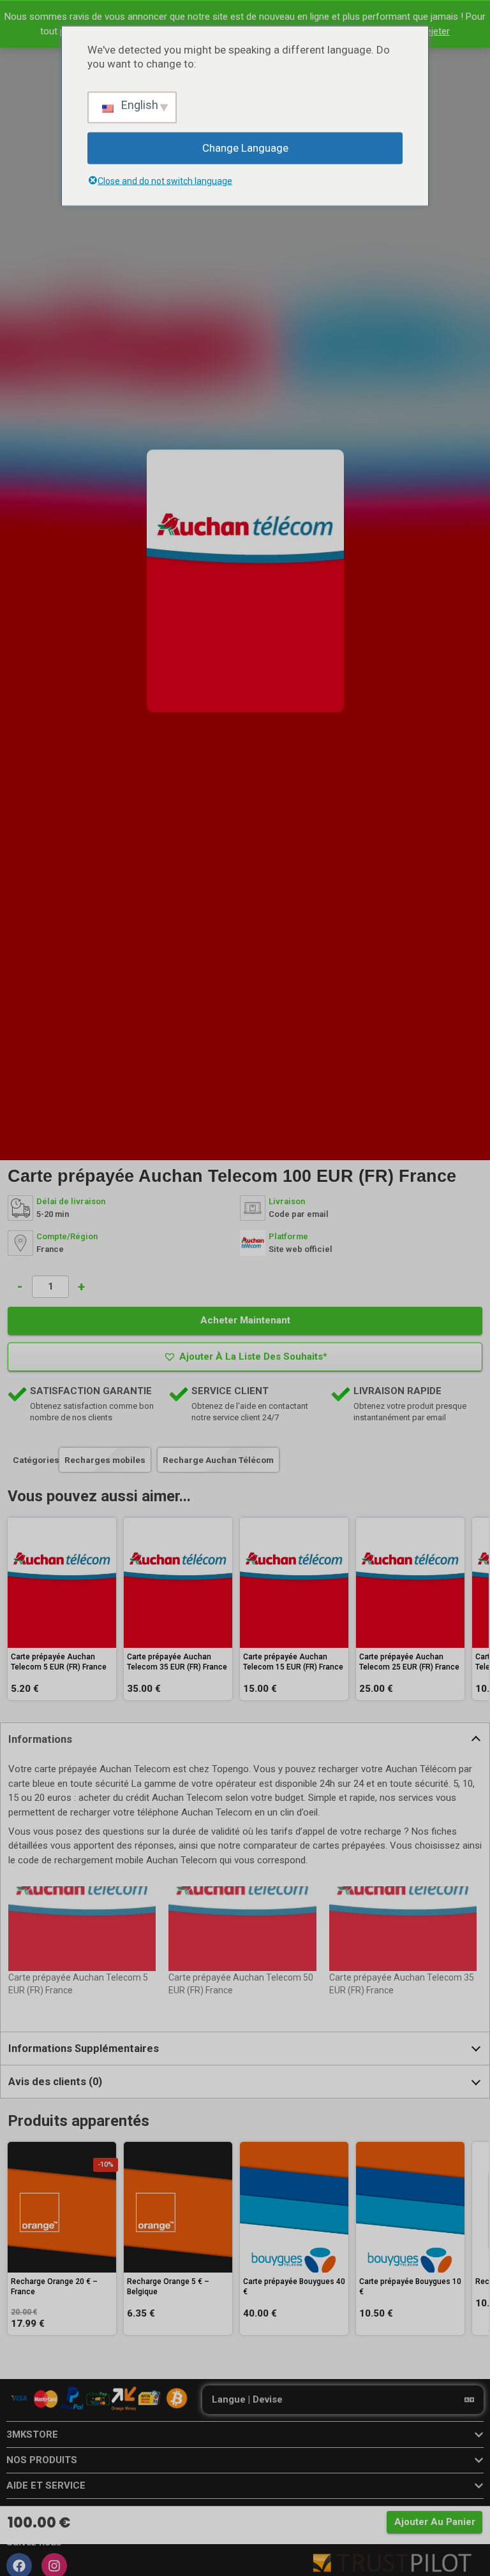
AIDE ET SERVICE (46, 2485)
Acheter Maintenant (245, 1320)
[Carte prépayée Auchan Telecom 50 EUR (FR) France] (242, 1928)
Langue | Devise (247, 2399)
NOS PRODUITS (42, 2460)
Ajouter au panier (435, 2522)
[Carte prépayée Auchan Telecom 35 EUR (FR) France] (403, 1928)
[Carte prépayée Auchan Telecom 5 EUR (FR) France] (82, 1928)
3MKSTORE (32, 2434)
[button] (245, 1357)
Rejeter (435, 31)
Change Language (245, 148)
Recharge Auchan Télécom (218, 1460)
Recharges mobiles (105, 1460)
